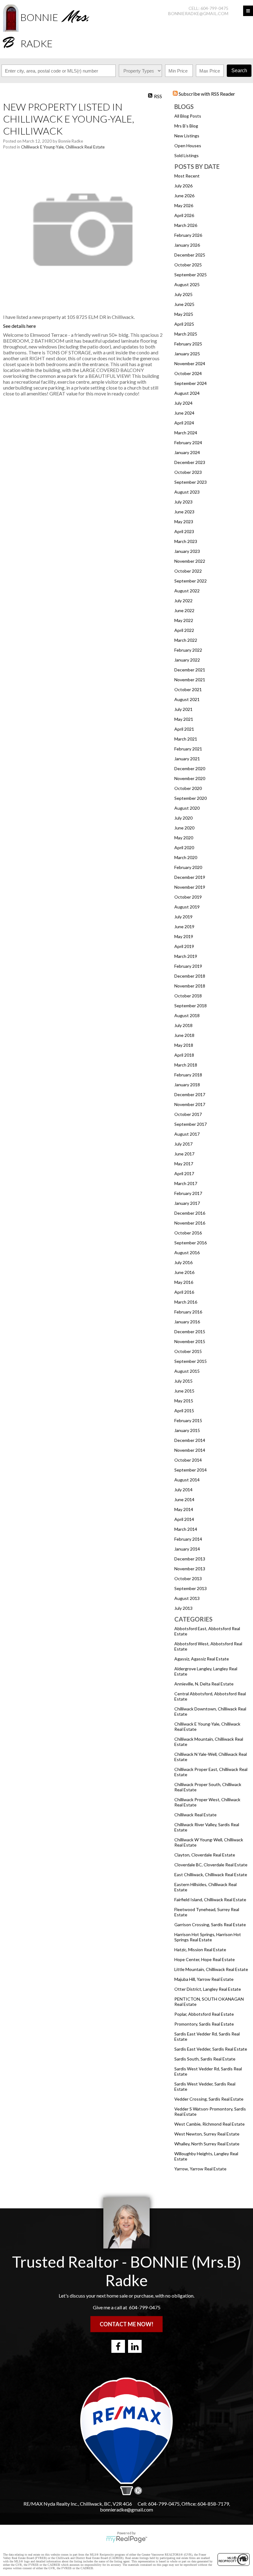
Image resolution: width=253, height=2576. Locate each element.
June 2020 (184, 828)
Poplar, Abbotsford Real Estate (204, 2014)
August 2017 (187, 1134)
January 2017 (187, 1203)
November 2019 (190, 887)
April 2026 (184, 215)
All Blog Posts (188, 116)
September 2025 (191, 275)
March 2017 (186, 1183)
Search (239, 71)
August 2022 (187, 591)
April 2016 (184, 1292)
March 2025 (186, 334)
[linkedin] (135, 2346)
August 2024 (187, 393)
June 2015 (184, 1391)
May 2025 (184, 314)
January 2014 (187, 1549)
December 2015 (190, 1332)
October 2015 (188, 1351)
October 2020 (188, 788)
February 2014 (188, 1539)
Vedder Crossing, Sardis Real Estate (209, 2099)
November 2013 (190, 1569)
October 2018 (188, 996)
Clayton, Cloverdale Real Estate (205, 1855)
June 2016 (184, 1272)
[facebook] (118, 2346)
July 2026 (183, 186)
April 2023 (184, 531)
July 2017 (183, 1144)
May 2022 (184, 620)
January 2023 (187, 551)
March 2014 (186, 1529)
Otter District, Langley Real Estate (208, 1989)
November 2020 (190, 778)
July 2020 (183, 818)
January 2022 (187, 660)
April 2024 (184, 423)
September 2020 (191, 798)
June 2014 (184, 1499)
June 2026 (184, 196)
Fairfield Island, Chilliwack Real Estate (210, 1900)
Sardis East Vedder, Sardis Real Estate (211, 2049)
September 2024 (191, 383)
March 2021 (186, 739)
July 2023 (183, 502)
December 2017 (190, 1094)
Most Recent (187, 176)
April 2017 (184, 1173)
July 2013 (183, 1608)
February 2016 (188, 1312)
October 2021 (188, 689)
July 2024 (183, 403)
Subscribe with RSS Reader (206, 94)
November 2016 (190, 1223)
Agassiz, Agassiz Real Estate (202, 1659)
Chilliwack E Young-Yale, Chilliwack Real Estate (63, 147)
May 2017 (184, 1164)
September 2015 (191, 1361)
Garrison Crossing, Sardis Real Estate (210, 1925)
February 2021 (188, 749)
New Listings (187, 136)
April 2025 (184, 324)
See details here (19, 326)
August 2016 (187, 1253)
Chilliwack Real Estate (195, 1815)
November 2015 (190, 1341)
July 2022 (183, 601)
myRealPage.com (127, 2539)
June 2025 (184, 304)
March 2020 (186, 857)
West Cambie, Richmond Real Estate (209, 2124)
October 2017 (188, 1114)
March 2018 (186, 1065)
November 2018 (190, 986)
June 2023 (184, 512)
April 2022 (184, 630)
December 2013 (190, 1559)
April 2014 (184, 1519)
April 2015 (184, 1411)
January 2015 (187, 1430)
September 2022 (191, 581)
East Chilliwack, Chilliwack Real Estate (211, 1875)
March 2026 (186, 225)
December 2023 (190, 462)
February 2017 (188, 1193)
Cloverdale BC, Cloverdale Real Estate (211, 1865)
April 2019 (184, 946)
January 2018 (187, 1085)
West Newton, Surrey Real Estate (207, 2134)
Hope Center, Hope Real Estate (205, 1959)
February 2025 (188, 344)
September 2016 (191, 1243)
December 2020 (190, 768)
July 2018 (183, 1025)
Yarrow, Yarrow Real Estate (200, 2169)
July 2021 (183, 709)
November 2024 (190, 363)
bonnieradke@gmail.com (198, 13)
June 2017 (184, 1154)
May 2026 (184, 205)
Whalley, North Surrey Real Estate (207, 2144)
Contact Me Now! (126, 2324)
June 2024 (184, 413)
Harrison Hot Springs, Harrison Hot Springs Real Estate (208, 1937)
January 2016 (187, 1322)
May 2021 (184, 719)
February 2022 (188, 650)
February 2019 (188, 966)
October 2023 (188, 472)
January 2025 (187, 354)
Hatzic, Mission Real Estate (200, 1950)
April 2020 (184, 848)
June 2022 (184, 610)
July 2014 (183, 1490)
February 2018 (188, 1075)
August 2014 (187, 1480)
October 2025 (188, 265)
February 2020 (188, 867)
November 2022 (190, 561)
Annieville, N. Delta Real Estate (204, 1684)
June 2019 (184, 927)
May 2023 (184, 522)
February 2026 (188, 235)
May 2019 (184, 936)
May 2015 (184, 1401)
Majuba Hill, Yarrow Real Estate (204, 1979)
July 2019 (183, 917)
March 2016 (186, 1302)
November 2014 (190, 1450)
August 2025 (187, 284)
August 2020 (187, 808)
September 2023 (191, 482)
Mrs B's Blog (186, 126)
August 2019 (187, 907)
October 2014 (188, 1460)
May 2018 (184, 1045)
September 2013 (191, 1588)
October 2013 (188, 1578)
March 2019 (186, 956)
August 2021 (187, 699)
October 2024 (188, 373)
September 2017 (191, 1124)
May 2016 (184, 1282)
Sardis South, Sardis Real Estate (205, 2059)
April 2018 (184, 1055)
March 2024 (186, 433)
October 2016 (188, 1233)
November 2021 (190, 680)
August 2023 (187, 492)
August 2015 (187, 1371)
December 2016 (190, 1213)
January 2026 (187, 245)
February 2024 (188, 443)
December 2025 (190, 255)
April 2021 (184, 729)
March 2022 (186, 640)
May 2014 (184, 1509)
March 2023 (186, 541)
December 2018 (190, 976)
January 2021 (187, 759)
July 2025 (183, 294)
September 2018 (191, 1006)
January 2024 (187, 452)
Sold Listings (187, 155)
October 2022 (188, 571)
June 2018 (184, 1035)
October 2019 (188, 897)
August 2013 (187, 1598)
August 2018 (187, 1015)
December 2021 (190, 670)
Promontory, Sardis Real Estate (204, 2024)
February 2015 (188, 1420)
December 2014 (190, 1440)
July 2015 (183, 1381)
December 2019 (190, 877)
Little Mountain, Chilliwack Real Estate (211, 1969)
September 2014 (191, 1470)
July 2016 (183, 1262)
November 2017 (190, 1104)
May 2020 (184, 838)
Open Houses (188, 146)
